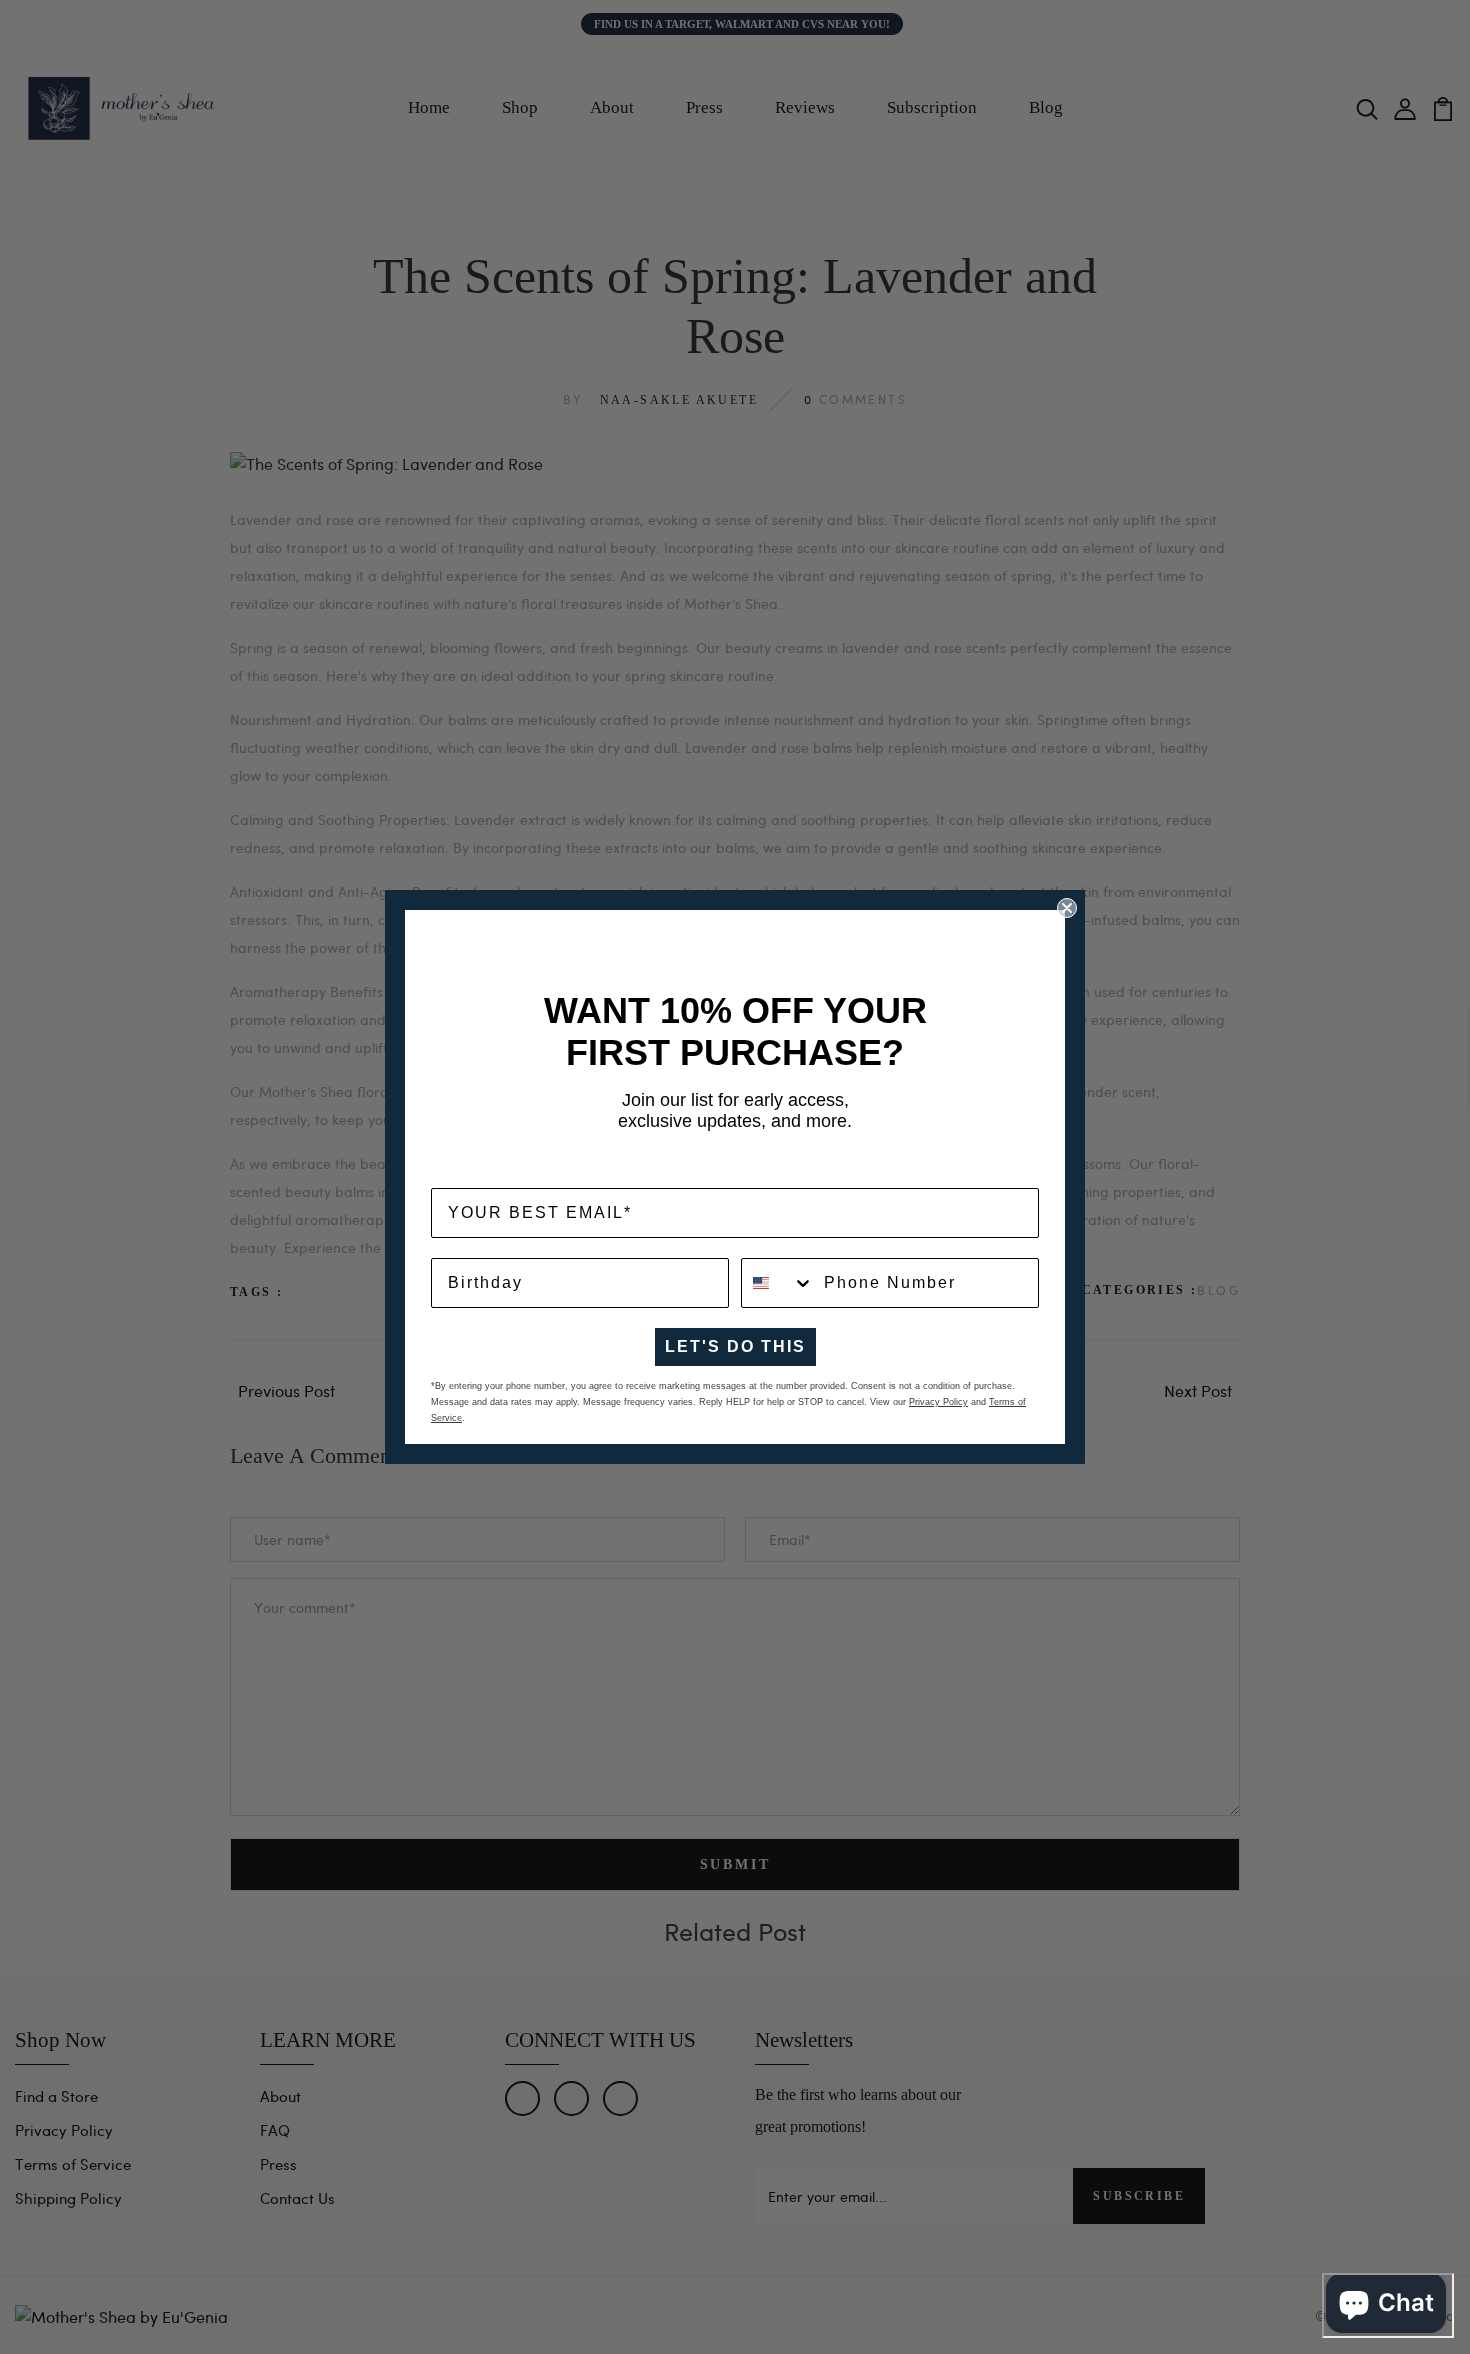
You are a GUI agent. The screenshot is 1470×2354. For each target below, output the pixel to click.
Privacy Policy (938, 1402)
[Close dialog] (1067, 908)
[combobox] (778, 1283)
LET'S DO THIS (735, 1346)
